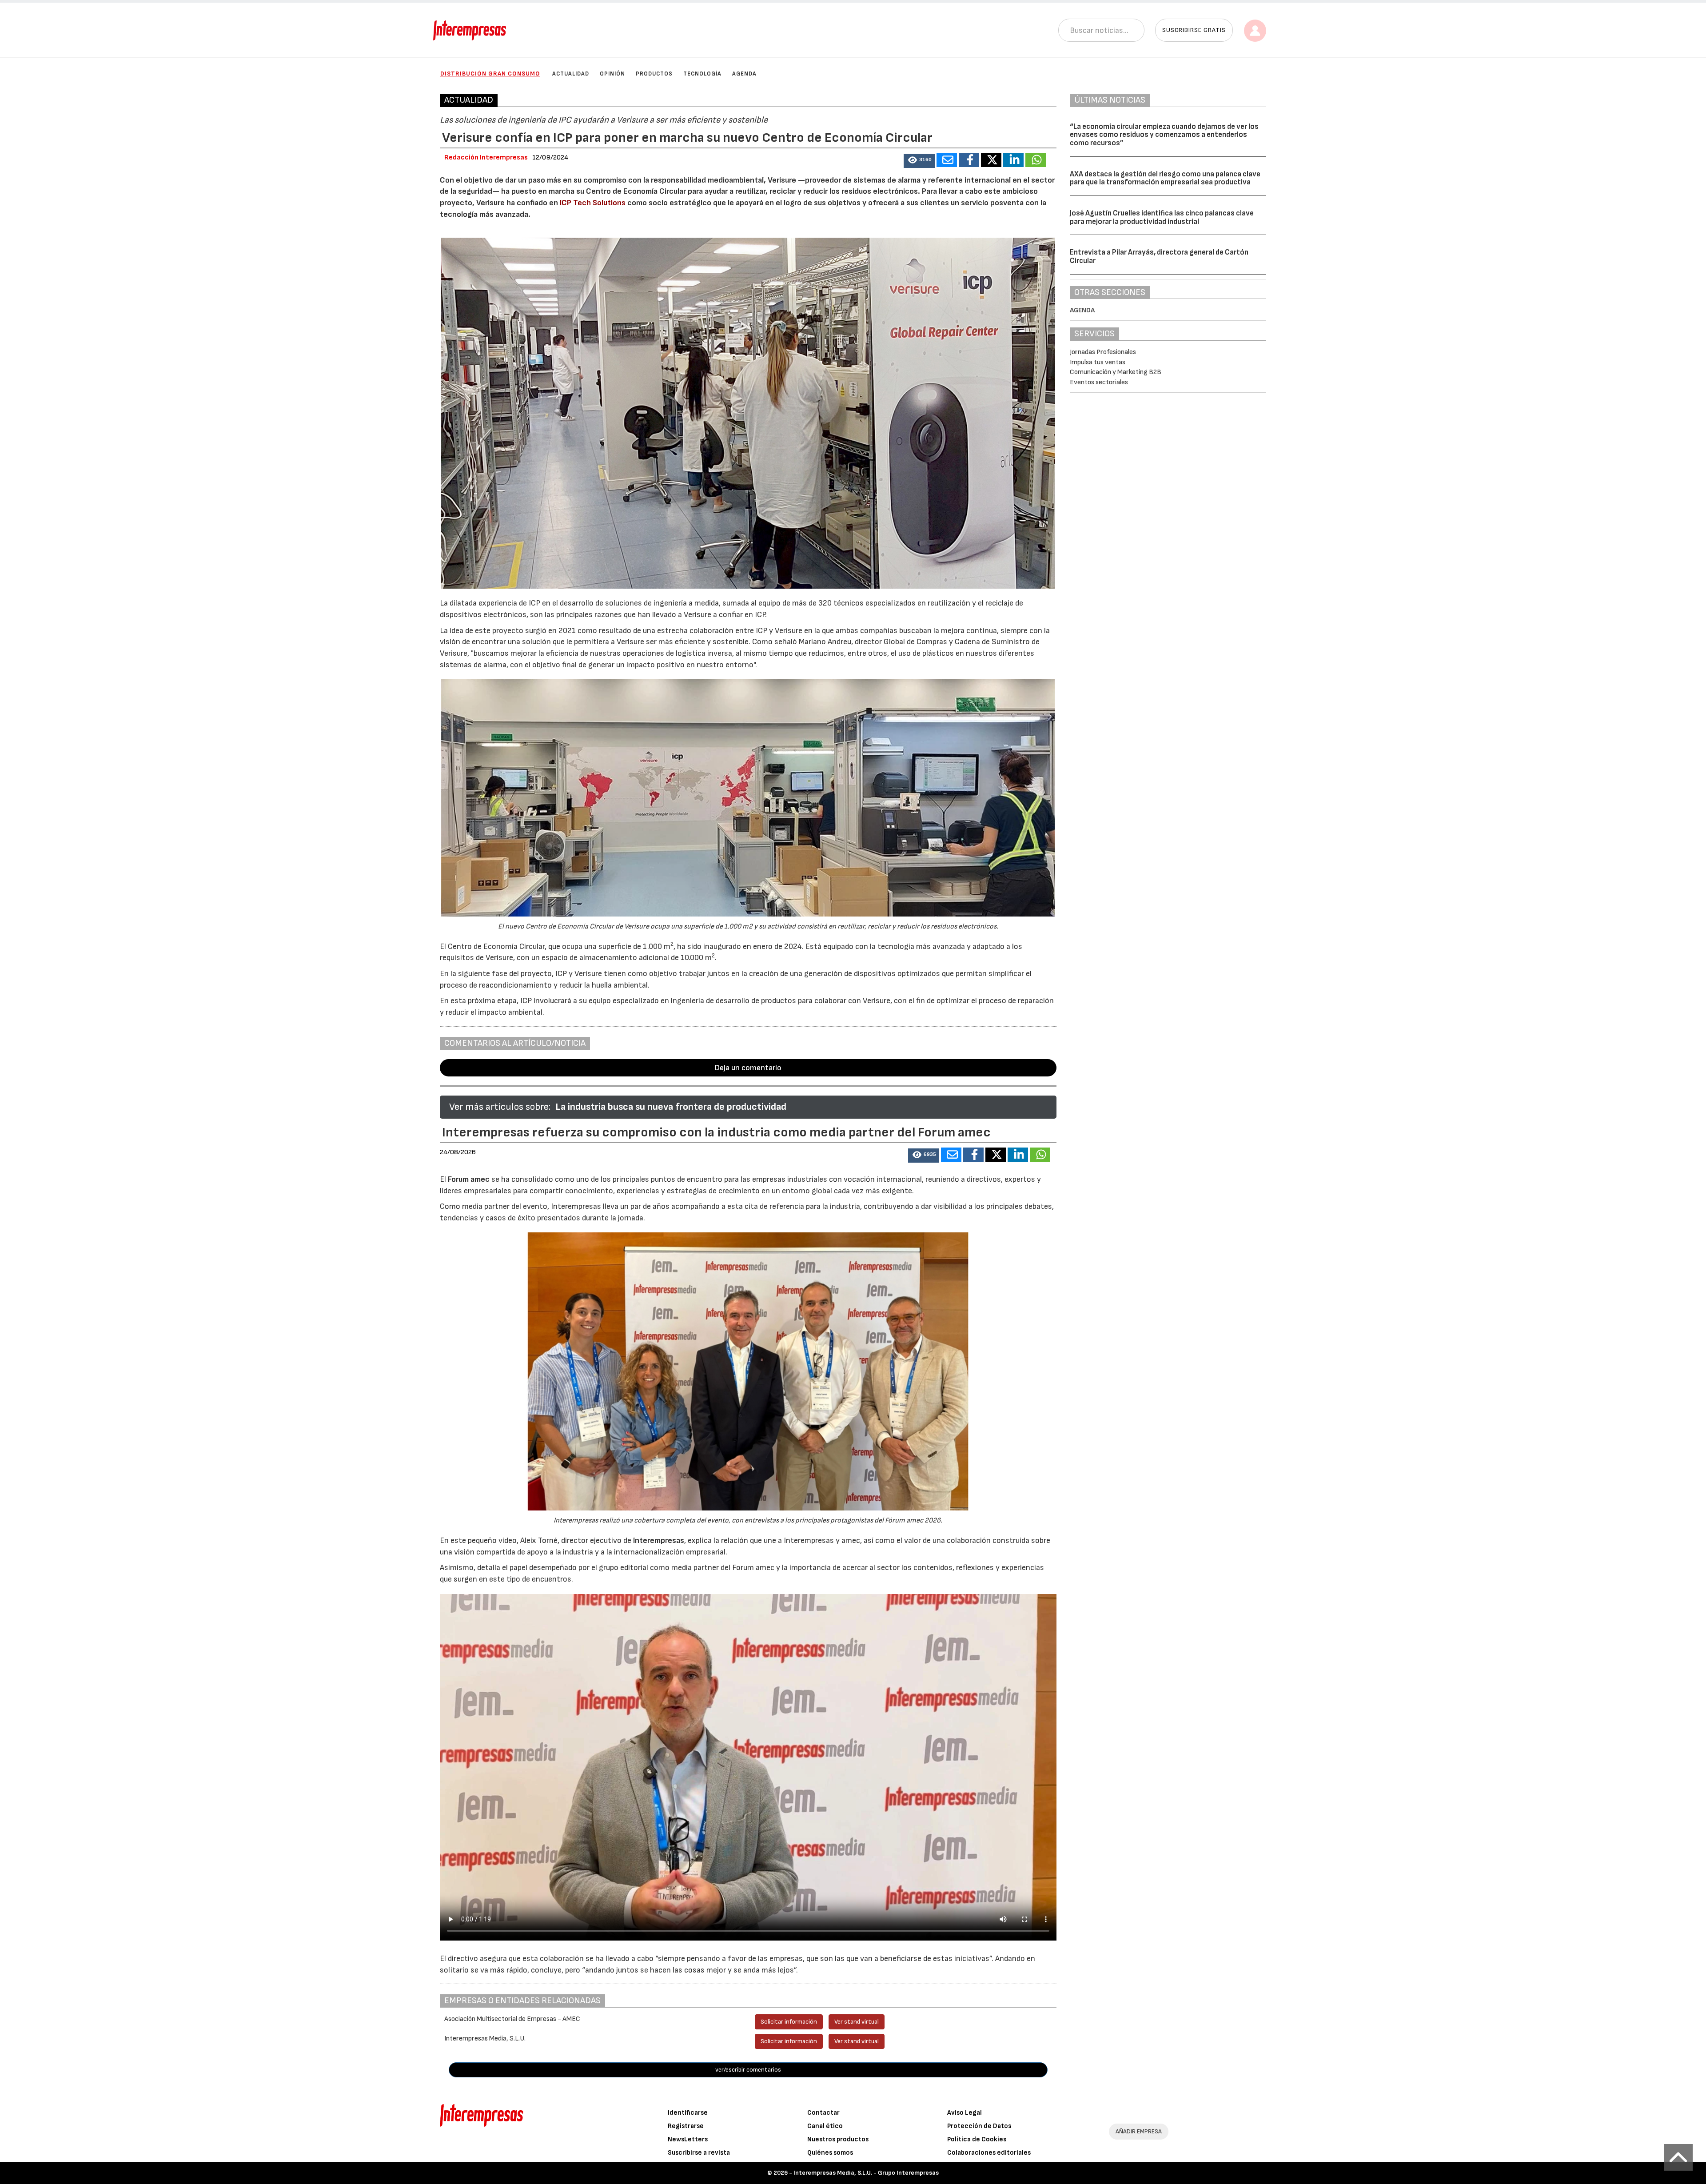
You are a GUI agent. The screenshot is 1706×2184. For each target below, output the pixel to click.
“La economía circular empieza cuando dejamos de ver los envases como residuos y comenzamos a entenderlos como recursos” (1164, 135)
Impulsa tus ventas (1098, 362)
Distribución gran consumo (490, 74)
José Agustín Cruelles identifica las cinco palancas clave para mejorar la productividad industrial (1162, 217)
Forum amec (468, 1179)
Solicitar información (789, 2022)
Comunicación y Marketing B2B (1116, 372)
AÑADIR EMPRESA (1139, 2131)
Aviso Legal (965, 2113)
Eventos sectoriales (1099, 382)
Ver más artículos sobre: (500, 1107)
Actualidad (571, 74)
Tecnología (702, 74)
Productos (654, 74)
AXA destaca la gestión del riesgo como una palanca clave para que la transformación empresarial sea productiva (1165, 178)
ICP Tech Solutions (593, 203)
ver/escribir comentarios (748, 2070)
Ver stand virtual (857, 2022)
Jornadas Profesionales (1103, 352)
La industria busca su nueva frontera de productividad (671, 1107)
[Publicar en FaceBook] (969, 160)
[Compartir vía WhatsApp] (1036, 160)
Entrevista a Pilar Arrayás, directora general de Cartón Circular (1159, 257)
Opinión (612, 74)
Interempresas (659, 1540)
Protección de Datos (979, 2126)
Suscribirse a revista (699, 2153)
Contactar (823, 2113)
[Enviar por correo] (947, 160)
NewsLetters (688, 2139)
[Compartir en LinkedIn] (1013, 160)
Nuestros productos (838, 2139)
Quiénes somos (830, 2153)
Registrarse (686, 2126)
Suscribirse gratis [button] (1194, 30)
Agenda (744, 74)
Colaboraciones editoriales (989, 2153)
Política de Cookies (977, 2139)
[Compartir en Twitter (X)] (991, 160)
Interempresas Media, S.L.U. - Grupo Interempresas (866, 2173)
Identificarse (688, 2113)
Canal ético (825, 2126)
